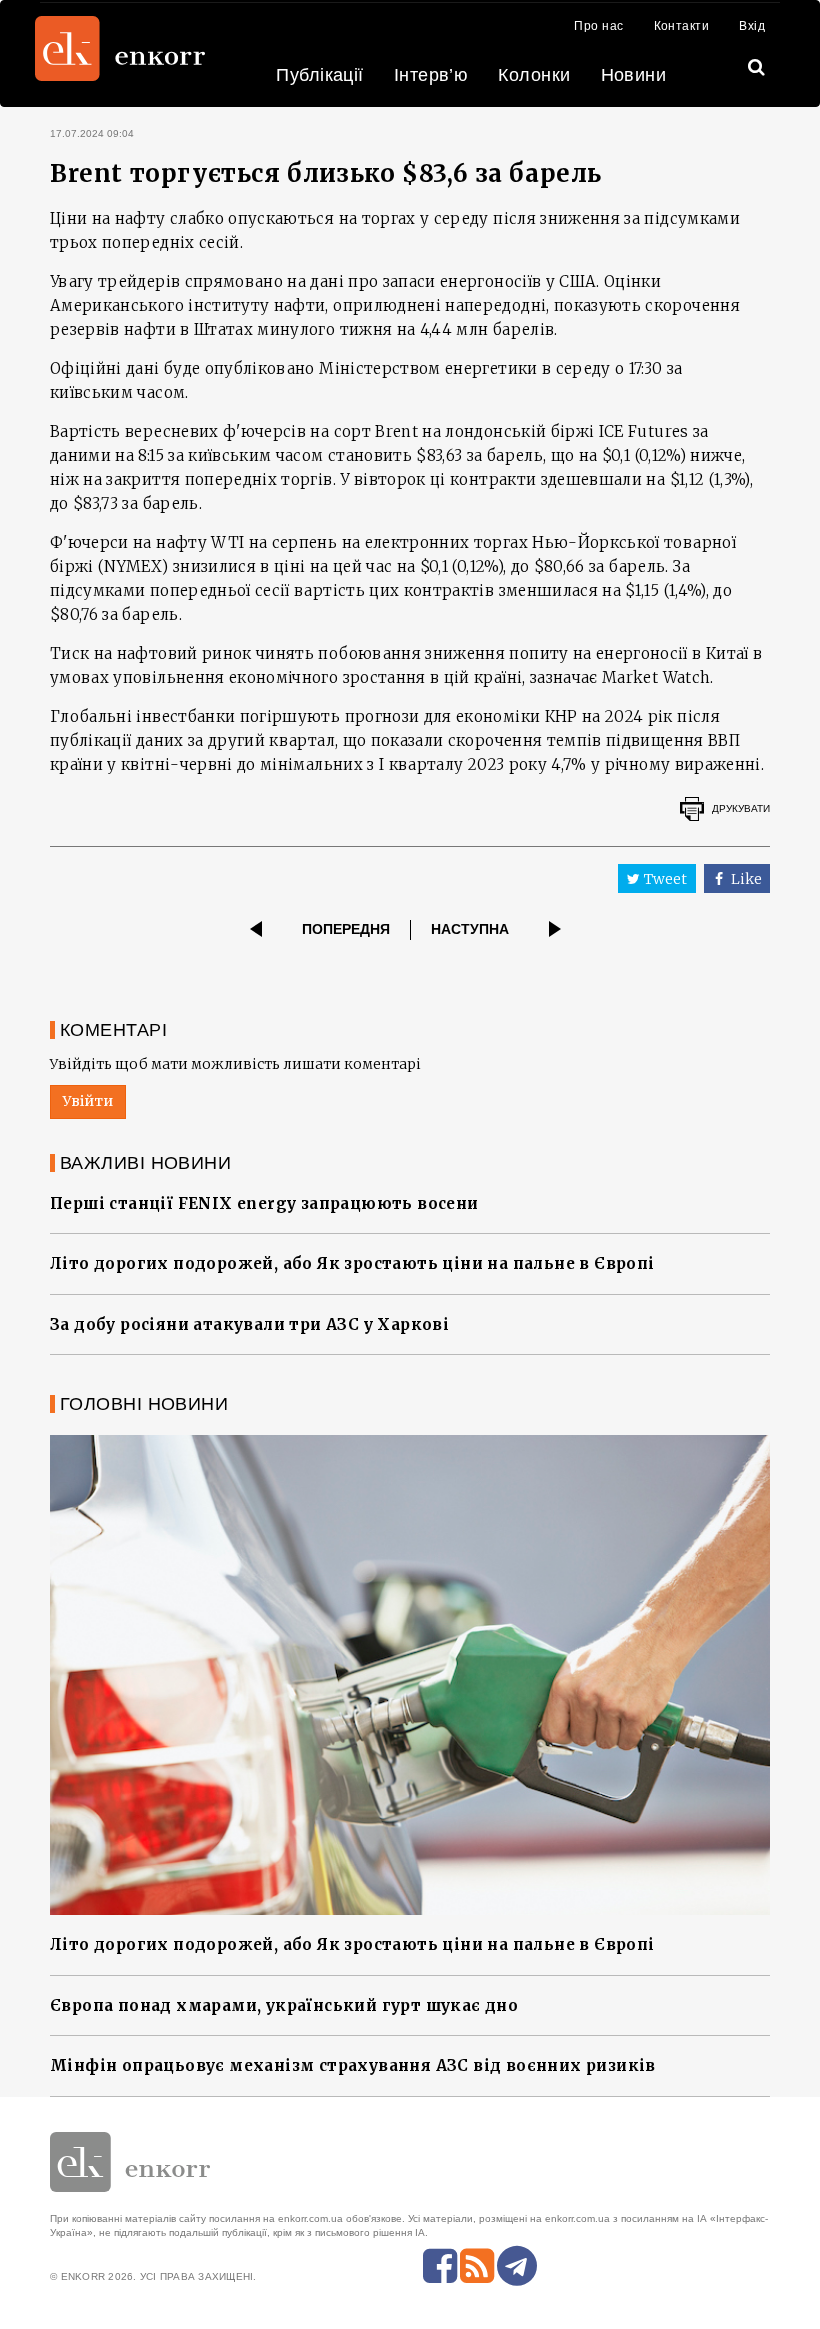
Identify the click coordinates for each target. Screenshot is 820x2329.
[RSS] (477, 2266)
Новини (634, 75)
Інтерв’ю (431, 75)
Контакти (682, 26)
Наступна (470, 929)
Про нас (598, 26)
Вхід (752, 26)
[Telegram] (517, 2266)
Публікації (320, 75)
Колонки (534, 75)
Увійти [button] (88, 1101)
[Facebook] (440, 2266)
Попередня (346, 929)
